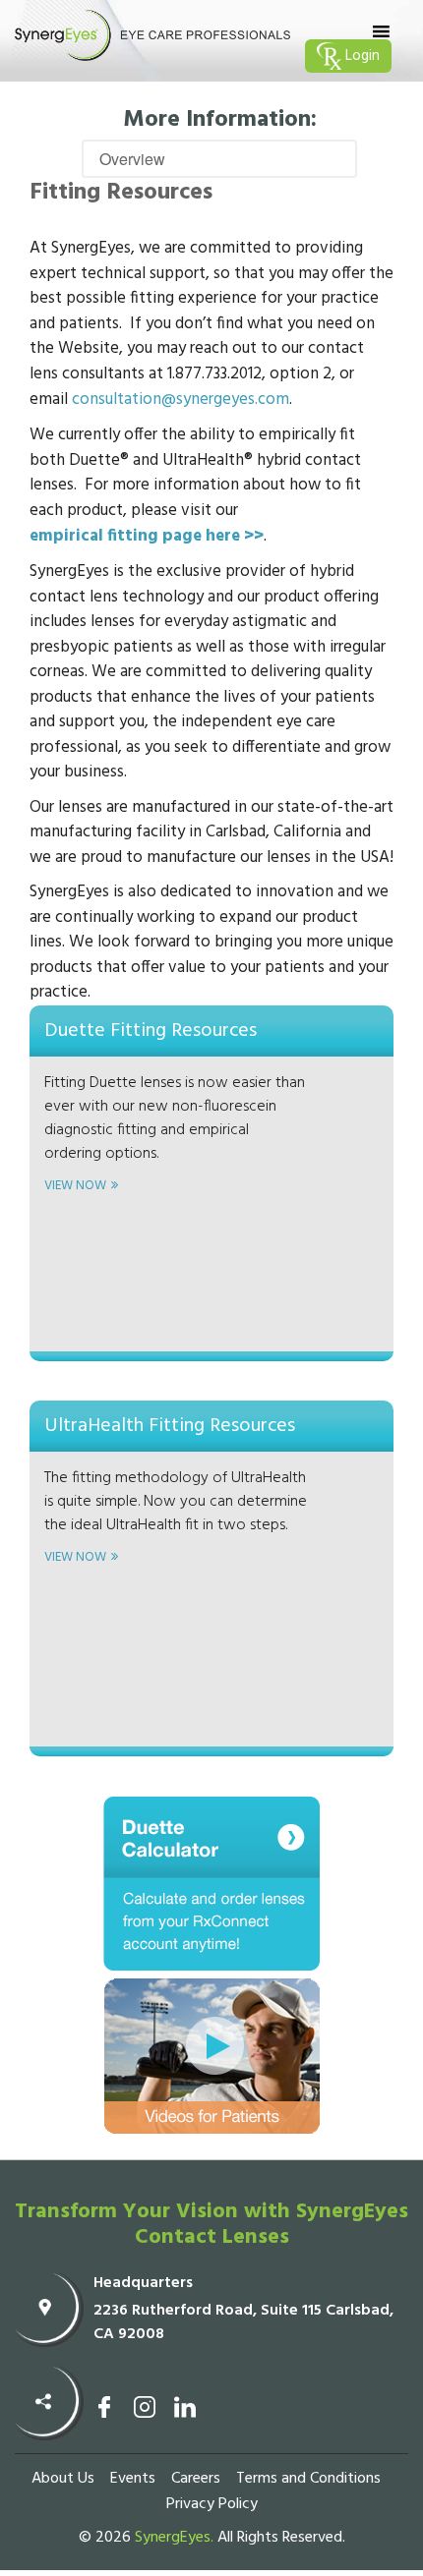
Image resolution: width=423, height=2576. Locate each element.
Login (361, 56)
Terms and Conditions (308, 2479)
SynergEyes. (174, 2538)
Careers (196, 2479)
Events (133, 2479)
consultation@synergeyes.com (181, 400)
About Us (63, 2479)
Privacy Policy (212, 2504)
